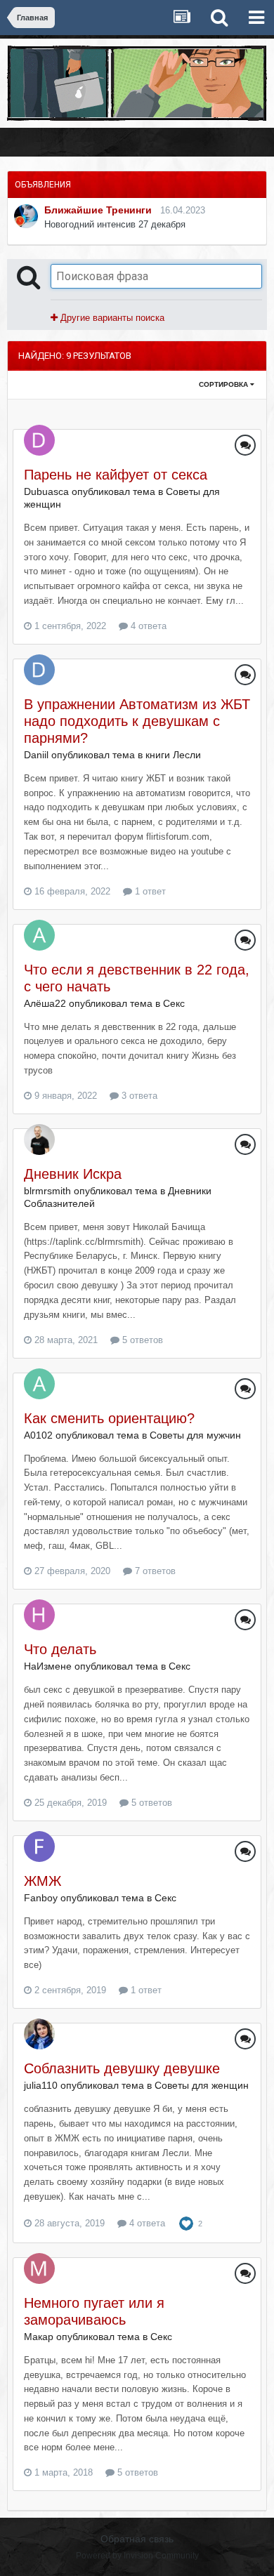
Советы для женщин (202, 2085)
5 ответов (141, 1340)
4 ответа (147, 626)
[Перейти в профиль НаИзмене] (39, 1615)
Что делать (60, 1649)
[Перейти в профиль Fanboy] (39, 1847)
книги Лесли (173, 755)
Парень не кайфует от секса (116, 475)
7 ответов (154, 1571)
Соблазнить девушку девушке (122, 2068)
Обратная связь (137, 2539)
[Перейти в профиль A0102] (39, 1384)
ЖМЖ (43, 1881)
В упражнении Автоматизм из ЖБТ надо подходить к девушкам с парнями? (137, 721)
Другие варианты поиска (111, 318)
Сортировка (224, 384)
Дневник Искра (73, 1174)
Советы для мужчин (195, 1435)
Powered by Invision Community (137, 2556)
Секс (174, 1003)
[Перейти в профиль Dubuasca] (39, 440)
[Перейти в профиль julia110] (39, 2034)
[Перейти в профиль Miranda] (26, 216)
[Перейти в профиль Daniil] (39, 670)
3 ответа (138, 1096)
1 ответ (149, 891)
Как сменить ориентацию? (109, 1418)
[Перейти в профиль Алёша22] (39, 935)
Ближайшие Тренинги (98, 210)
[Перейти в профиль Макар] (39, 2268)
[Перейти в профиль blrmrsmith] (39, 1140)
